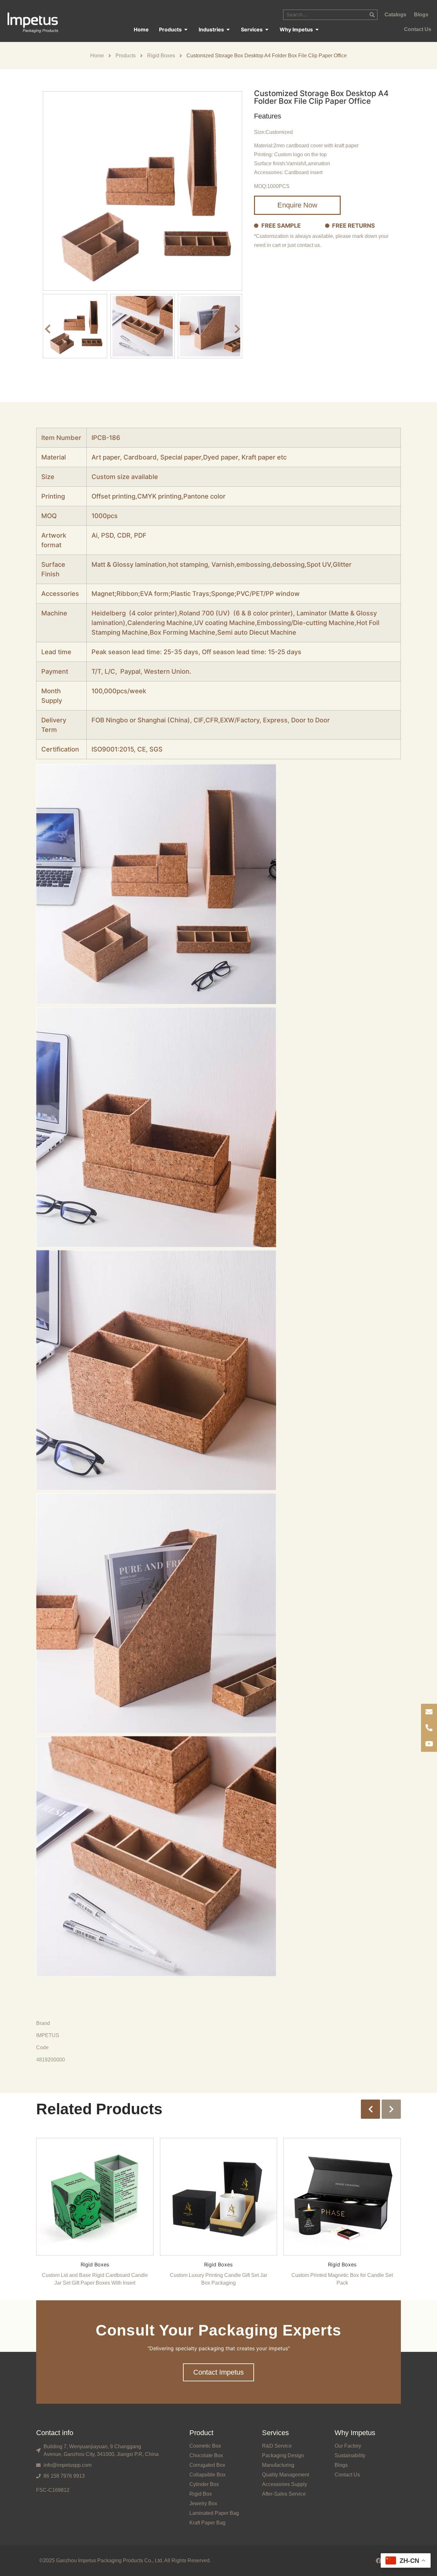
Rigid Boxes (161, 56)
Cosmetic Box (205, 2446)
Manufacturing (278, 2465)
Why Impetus (355, 2433)
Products (126, 56)
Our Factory (348, 2446)
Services (275, 2433)
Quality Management (286, 2475)
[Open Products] (186, 29)
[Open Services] (267, 29)
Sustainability (350, 2455)
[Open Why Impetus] (317, 29)
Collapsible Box (207, 2475)
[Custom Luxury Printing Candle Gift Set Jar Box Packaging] (219, 2196)
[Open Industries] (228, 29)
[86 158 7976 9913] (429, 1728)
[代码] (429, 1744)
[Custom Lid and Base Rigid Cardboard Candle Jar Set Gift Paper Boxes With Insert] (95, 2196)
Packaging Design (283, 2455)
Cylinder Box (204, 2484)
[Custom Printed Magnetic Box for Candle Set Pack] (342, 2196)
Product (201, 2433)
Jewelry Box (203, 2503)
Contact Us (347, 2475)
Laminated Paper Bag (214, 2513)
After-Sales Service (284, 2494)
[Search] (372, 15)
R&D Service (277, 2446)
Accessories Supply (285, 2484)
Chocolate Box (206, 2455)
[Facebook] (379, 2561)
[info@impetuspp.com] (429, 1712)
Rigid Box (201, 2494)
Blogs (341, 2465)
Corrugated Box (207, 2465)
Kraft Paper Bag (207, 2523)
